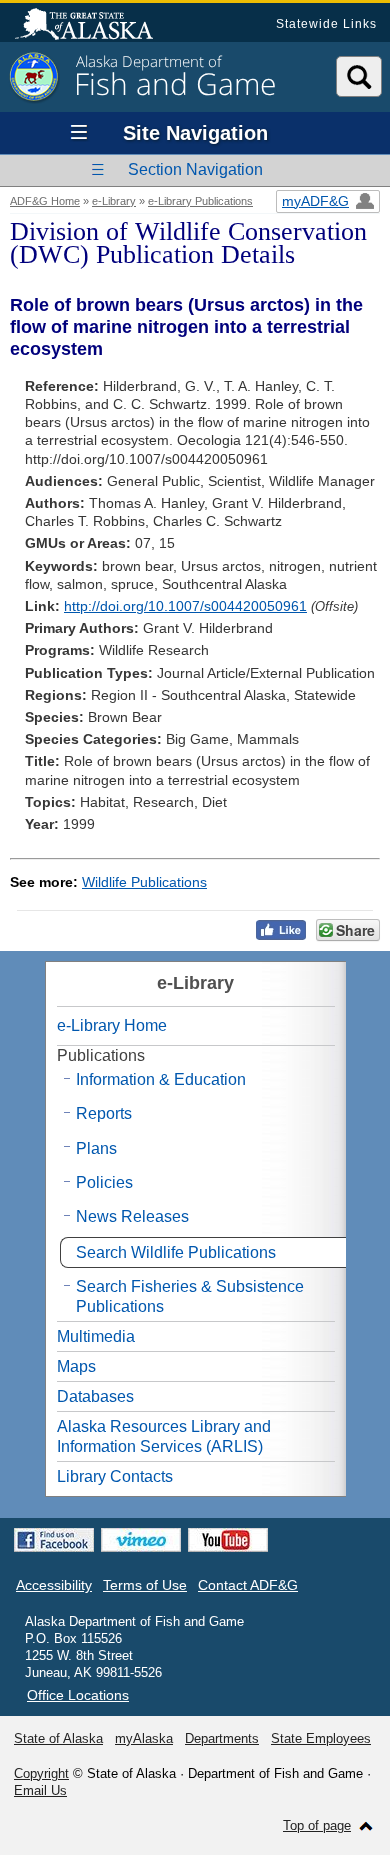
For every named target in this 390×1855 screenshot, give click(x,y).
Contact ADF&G (248, 1585)
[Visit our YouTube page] (228, 1540)
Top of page (317, 1825)
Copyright (41, 1773)
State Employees (321, 1738)
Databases (95, 1396)
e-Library (114, 201)
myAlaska (144, 1738)
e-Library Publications (200, 201)
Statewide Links (326, 24)
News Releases (132, 1216)
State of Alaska (94, 26)
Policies (104, 1182)
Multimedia (96, 1336)
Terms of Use (145, 1585)
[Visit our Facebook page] (54, 1540)
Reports (104, 1113)
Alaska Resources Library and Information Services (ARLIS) (164, 1436)
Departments (222, 1738)
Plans (96, 1148)
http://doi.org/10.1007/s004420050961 (185, 606)
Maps (76, 1366)
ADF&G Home (45, 201)
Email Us (40, 1790)
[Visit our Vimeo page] (141, 1540)
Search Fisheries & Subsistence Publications (190, 1296)
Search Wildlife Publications (176, 1252)
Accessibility (54, 1585)
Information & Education (161, 1079)
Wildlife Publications (144, 882)
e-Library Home (112, 1025)
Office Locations (78, 1695)
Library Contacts (115, 1476)
